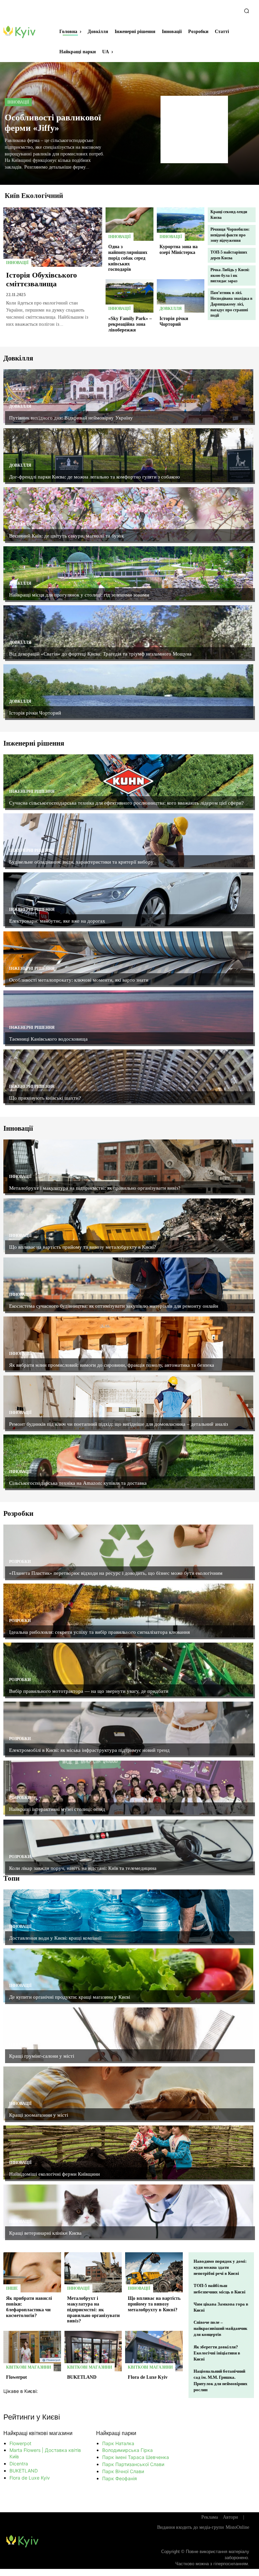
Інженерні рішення (32, 791)
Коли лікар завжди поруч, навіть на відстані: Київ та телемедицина (83, 1868)
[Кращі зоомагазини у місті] (128, 2093)
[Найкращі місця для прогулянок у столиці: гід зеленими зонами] (128, 573)
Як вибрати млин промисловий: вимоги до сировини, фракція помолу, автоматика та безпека (112, 1365)
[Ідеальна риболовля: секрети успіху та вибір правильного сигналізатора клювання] (128, 1611)
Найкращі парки (116, 2433)
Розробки (20, 1562)
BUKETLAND (82, 2377)
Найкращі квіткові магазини (38, 2433)
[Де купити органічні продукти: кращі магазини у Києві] (128, 1975)
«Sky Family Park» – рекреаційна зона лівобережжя (130, 324)
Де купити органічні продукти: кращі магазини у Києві (70, 1997)
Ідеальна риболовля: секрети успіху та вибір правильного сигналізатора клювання (99, 1632)
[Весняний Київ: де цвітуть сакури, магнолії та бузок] (128, 514)
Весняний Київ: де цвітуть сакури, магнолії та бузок (66, 536)
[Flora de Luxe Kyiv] (154, 2351)
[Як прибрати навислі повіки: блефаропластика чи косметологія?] (32, 2273)
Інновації (18, 102)
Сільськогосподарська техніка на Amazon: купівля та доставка (78, 1483)
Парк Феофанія (120, 2478)
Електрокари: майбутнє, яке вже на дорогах (57, 921)
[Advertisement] (194, 129)
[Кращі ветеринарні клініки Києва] (128, 2211)
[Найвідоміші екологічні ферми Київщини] (128, 2152)
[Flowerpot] (32, 2351)
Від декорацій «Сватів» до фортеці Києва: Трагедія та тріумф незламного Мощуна (100, 654)
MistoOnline (237, 2527)
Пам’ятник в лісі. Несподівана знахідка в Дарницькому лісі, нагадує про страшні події (231, 304)
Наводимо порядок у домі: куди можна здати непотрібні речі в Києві (220, 2267)
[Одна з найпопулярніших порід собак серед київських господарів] (129, 224)
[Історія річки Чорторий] (181, 296)
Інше (12, 2288)
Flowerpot (17, 2377)
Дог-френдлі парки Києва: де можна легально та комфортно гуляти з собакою (94, 477)
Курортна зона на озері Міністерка (179, 250)
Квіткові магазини (28, 2367)
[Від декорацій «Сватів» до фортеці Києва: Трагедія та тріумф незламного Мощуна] (128, 632)
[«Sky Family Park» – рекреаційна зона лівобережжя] (129, 296)
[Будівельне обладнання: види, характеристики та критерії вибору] (128, 840)
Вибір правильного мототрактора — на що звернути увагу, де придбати (89, 1691)
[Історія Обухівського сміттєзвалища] (53, 237)
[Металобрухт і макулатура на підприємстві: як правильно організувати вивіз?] (128, 1166)
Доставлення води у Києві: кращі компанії (55, 1938)
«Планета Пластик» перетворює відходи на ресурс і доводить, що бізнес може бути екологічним (116, 1573)
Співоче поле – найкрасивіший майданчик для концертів (220, 2328)
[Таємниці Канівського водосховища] (128, 1017)
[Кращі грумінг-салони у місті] (128, 2034)
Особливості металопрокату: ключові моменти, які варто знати (79, 980)
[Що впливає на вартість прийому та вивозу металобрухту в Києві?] (128, 1225)
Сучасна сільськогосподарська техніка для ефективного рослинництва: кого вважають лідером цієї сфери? (126, 803)
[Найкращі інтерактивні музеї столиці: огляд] (128, 1788)
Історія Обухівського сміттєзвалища (41, 279)
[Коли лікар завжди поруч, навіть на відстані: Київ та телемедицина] (128, 1847)
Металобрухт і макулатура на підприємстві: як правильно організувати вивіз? (95, 1188)
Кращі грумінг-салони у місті (42, 2056)
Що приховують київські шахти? (45, 1098)
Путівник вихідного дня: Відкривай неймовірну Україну (71, 418)
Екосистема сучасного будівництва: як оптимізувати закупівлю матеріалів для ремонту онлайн (114, 1306)
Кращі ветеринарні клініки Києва (45, 2233)
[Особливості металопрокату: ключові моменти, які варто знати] (128, 958)
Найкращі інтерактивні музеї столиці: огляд (57, 1809)
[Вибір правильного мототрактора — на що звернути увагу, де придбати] (128, 1670)
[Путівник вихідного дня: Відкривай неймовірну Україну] (128, 396)
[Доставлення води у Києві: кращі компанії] (128, 1916)
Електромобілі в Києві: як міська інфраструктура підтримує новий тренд (89, 1750)
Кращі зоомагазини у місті (39, 2115)
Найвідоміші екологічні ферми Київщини (54, 2174)
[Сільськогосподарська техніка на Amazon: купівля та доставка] (128, 1461)
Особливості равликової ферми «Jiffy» (53, 123)
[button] (247, 11)
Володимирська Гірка (127, 2450)
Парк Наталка (118, 2443)
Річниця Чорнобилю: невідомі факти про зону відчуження (230, 235)
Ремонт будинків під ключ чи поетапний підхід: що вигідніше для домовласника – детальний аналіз (119, 1424)
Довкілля (171, 309)
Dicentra (19, 2464)
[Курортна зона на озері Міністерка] (181, 224)
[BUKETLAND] (93, 2351)
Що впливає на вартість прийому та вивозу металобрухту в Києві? (83, 1247)
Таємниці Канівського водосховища (48, 1039)
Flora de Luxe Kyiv (148, 2377)
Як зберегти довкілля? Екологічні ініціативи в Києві (217, 2353)
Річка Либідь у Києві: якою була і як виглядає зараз (230, 276)
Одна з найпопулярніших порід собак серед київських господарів (128, 258)
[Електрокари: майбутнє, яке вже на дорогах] (128, 899)
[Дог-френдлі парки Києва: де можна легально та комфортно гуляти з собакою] (128, 455)
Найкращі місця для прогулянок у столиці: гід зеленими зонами (79, 595)
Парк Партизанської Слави (133, 2464)
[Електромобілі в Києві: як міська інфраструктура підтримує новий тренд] (128, 1729)
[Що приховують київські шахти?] (128, 1076)
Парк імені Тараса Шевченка (136, 2457)
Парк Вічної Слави (123, 2471)
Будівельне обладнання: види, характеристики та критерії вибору (81, 862)
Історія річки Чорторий (174, 321)
